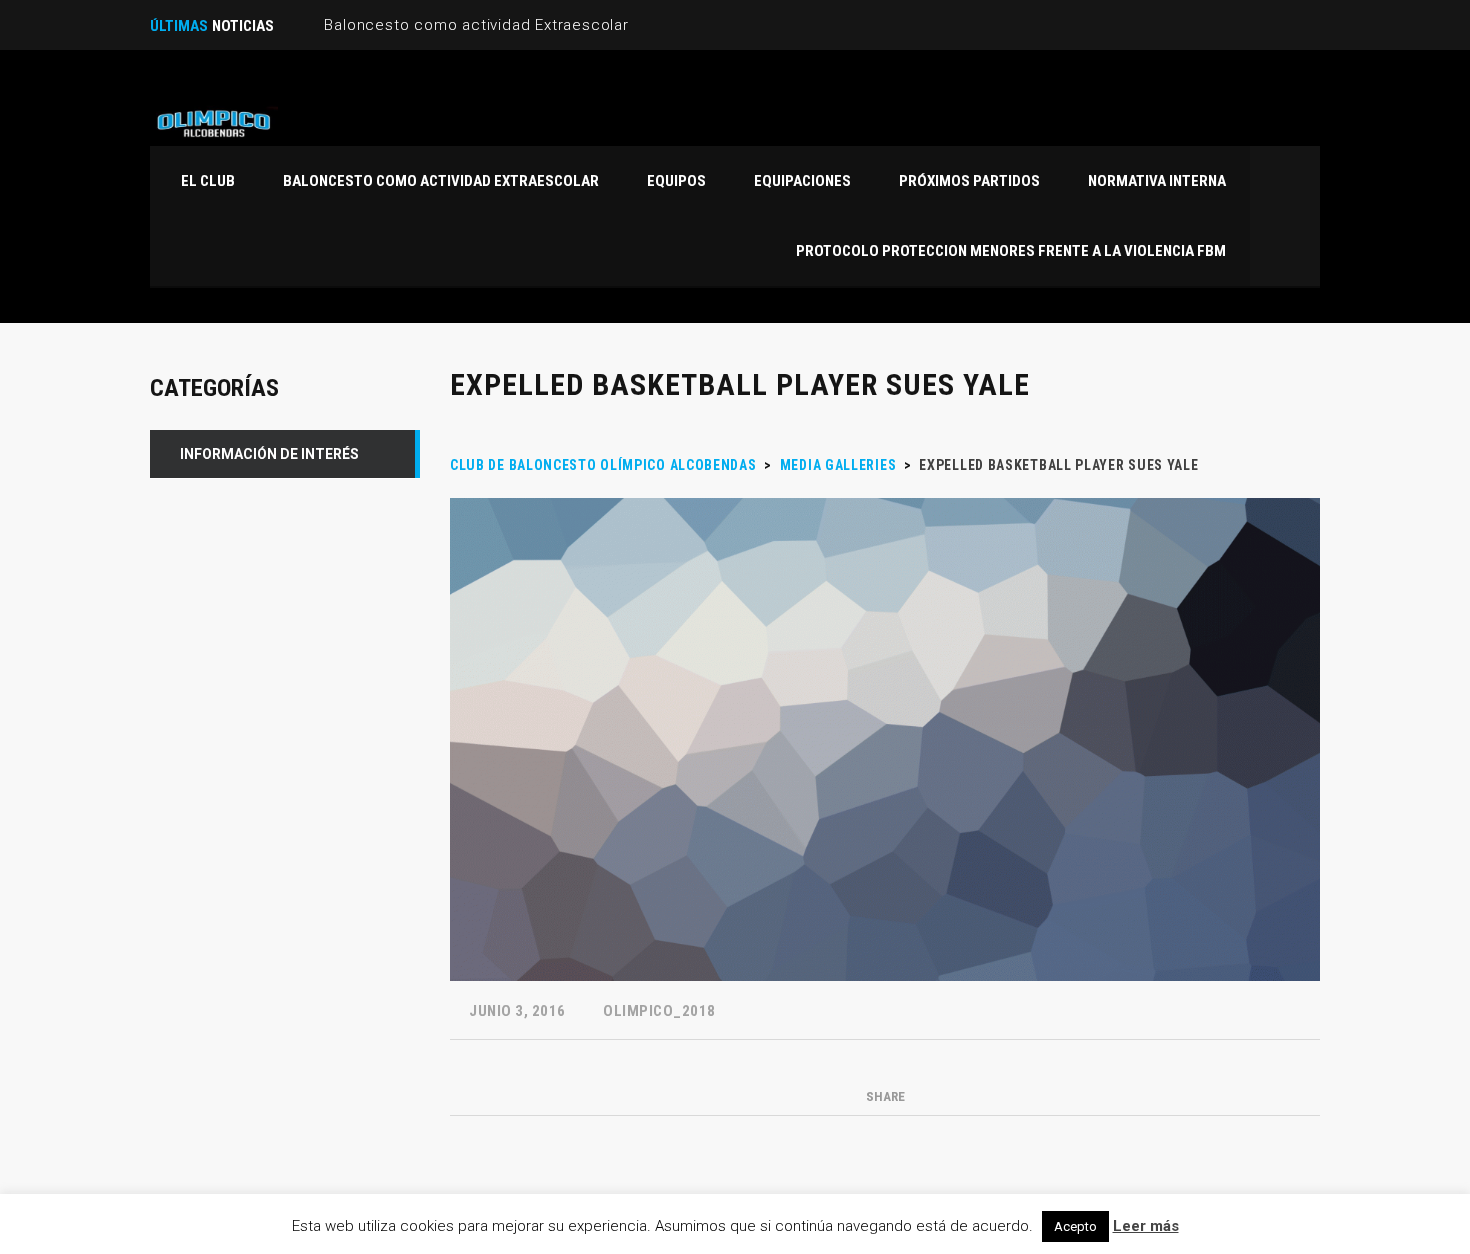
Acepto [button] (1075, 1226)
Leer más (1146, 1226)
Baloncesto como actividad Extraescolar (476, 25)
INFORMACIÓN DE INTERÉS (269, 454)
